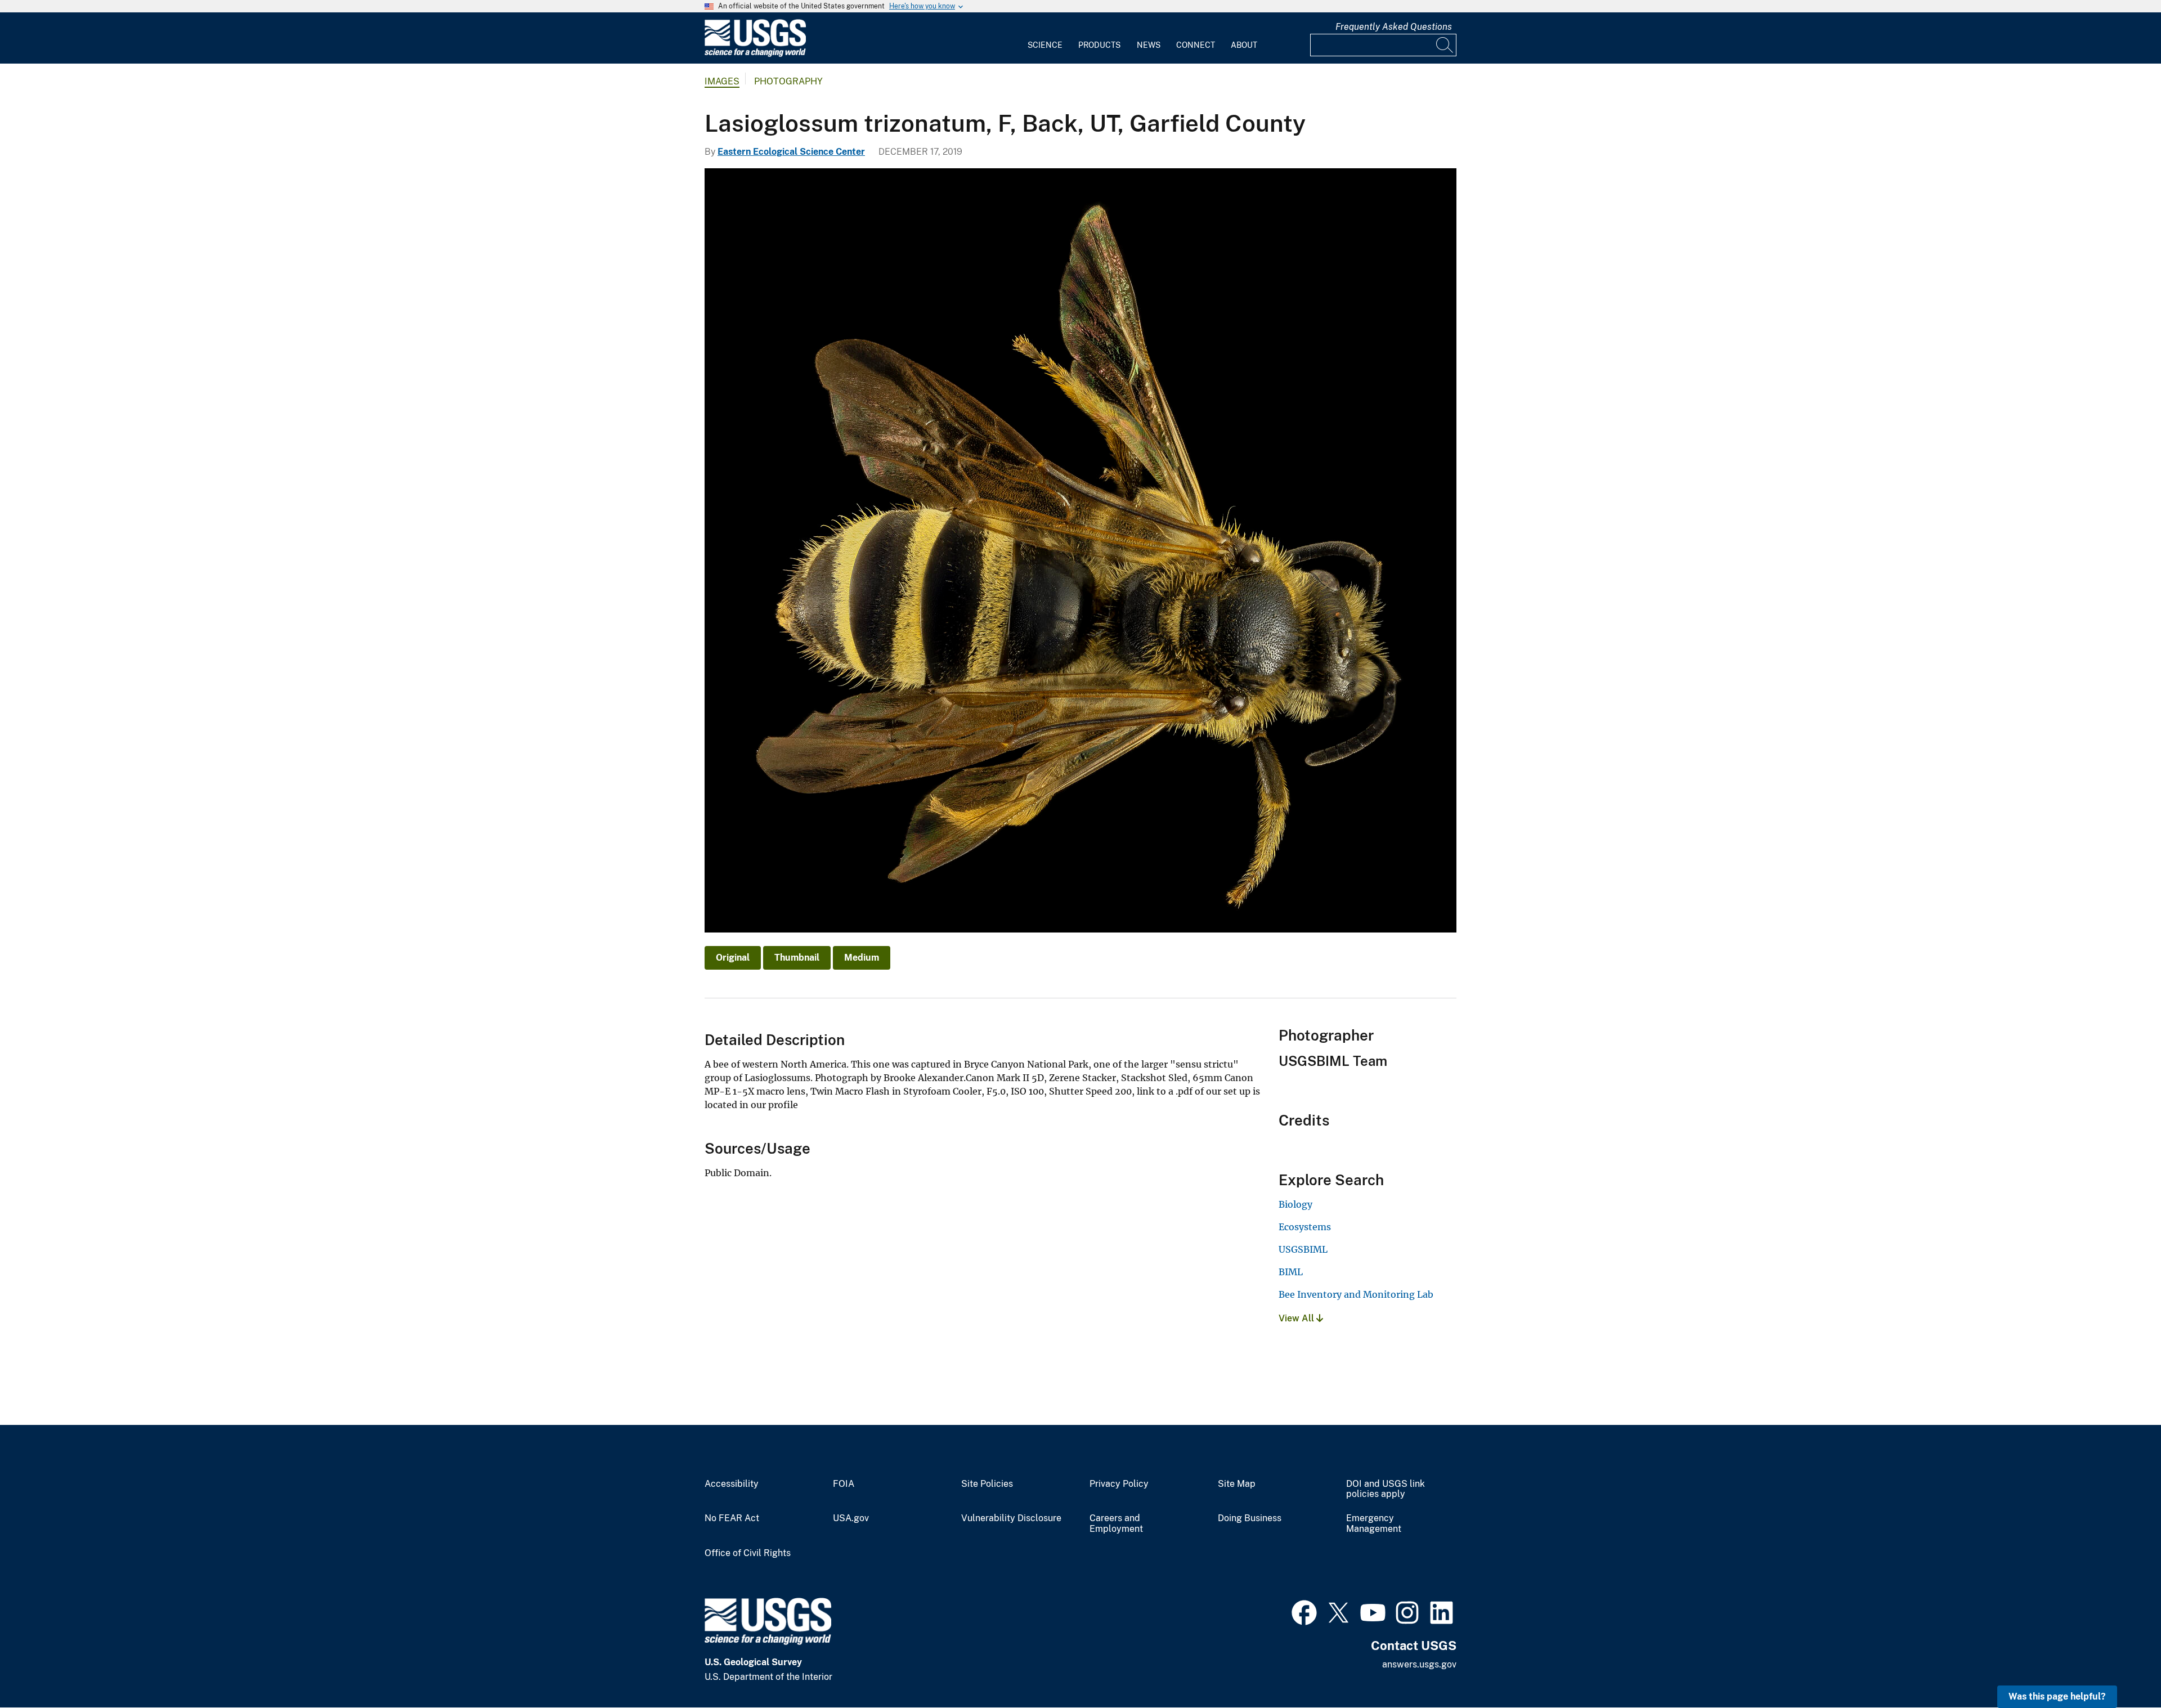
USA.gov (851, 1518)
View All (1297, 1318)
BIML (1291, 1272)
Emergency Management (1374, 1524)
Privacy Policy (1119, 1484)
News (1149, 45)
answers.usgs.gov (1419, 1664)
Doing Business (1250, 1518)
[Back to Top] (2120, 1667)
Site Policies (987, 1484)
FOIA (844, 1484)
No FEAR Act (732, 1518)
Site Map (1237, 1484)
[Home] (755, 54)
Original (733, 958)
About (1244, 45)
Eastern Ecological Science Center (791, 152)
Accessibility (732, 1484)
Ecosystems (1305, 1227)
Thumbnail (797, 958)
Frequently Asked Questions (1394, 27)
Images (722, 81)
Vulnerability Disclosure (1011, 1518)
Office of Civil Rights (748, 1553)
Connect (1196, 45)
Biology (1295, 1204)
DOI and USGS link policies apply (1386, 1489)
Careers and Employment (1116, 1524)
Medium (862, 958)
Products (1099, 45)
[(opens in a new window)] (1304, 1611)
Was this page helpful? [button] (2057, 1696)
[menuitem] (1045, 38)
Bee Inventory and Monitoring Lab (1356, 1294)
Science (1045, 45)
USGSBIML (1303, 1249)
